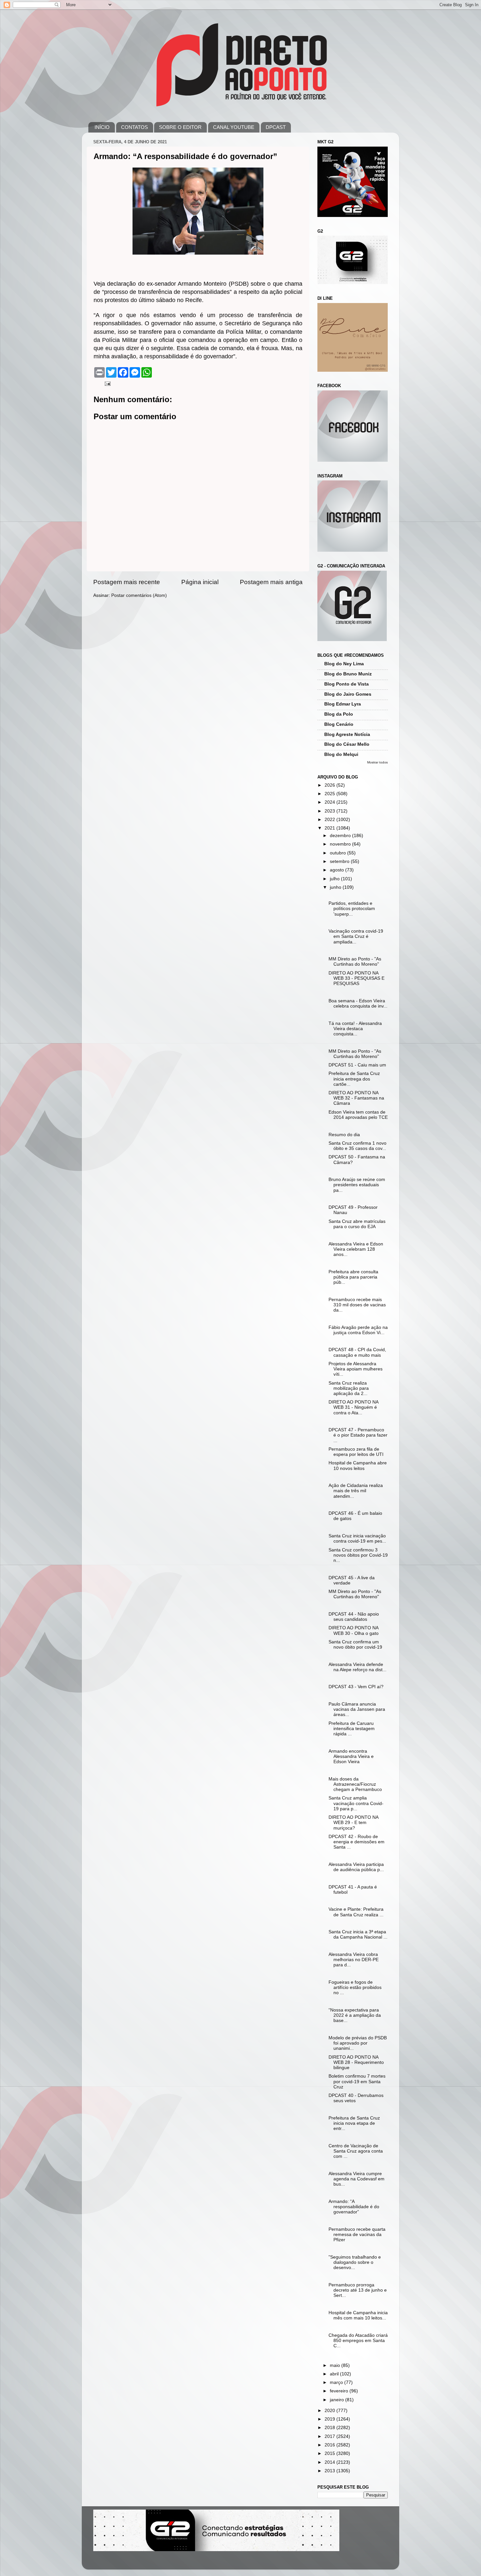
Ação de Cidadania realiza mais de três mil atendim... (356, 1491)
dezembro (341, 836)
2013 (330, 2471)
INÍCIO (102, 127)
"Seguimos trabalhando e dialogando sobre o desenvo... (355, 2262)
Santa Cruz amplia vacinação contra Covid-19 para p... (356, 1803)
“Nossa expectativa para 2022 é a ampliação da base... (355, 2015)
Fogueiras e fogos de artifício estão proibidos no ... (355, 1987)
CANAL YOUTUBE (234, 127)
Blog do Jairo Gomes (348, 694)
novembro (341, 844)
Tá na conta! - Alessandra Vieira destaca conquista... (355, 1029)
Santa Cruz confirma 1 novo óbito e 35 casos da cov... (357, 1146)
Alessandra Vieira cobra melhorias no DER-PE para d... (354, 1960)
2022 (330, 820)
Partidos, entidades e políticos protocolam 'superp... (352, 909)
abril (335, 2374)
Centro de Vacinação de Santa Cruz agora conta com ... (356, 2151)
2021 (330, 828)
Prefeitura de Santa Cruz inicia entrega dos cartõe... (354, 1079)
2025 (330, 794)
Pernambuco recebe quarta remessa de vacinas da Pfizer (357, 2235)
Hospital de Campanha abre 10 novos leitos (358, 1466)
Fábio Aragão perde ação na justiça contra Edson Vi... (358, 1330)
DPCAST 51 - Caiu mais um (357, 1065)
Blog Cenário (339, 724)
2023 (330, 811)
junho (336, 887)
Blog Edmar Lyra (343, 704)
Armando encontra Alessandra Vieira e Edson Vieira (351, 1756)
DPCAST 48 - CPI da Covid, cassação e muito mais (357, 1352)
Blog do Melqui (341, 754)
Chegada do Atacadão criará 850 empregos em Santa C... (358, 2341)
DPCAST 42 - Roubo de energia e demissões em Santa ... (356, 1842)
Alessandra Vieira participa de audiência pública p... (356, 1867)
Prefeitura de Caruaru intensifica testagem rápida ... (352, 1729)
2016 (330, 2445)
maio (336, 2365)
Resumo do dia (344, 1135)
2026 (330, 785)
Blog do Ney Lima (344, 664)
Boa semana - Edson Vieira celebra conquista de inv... (358, 1003)
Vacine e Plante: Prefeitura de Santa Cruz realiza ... (356, 1912)
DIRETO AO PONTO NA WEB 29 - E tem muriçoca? (353, 1823)
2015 (330, 2453)
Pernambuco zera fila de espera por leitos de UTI (356, 1452)
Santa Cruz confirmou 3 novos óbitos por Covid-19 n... (358, 1555)
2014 (330, 2462)
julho (335, 879)
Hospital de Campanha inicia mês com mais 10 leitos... (358, 2315)
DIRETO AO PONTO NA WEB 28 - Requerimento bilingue (356, 2062)
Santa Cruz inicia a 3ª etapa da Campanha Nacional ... (358, 1934)
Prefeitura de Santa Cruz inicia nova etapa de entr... (354, 2123)
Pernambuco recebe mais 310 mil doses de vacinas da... (357, 1305)
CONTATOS (134, 127)
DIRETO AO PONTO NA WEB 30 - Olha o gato (354, 1630)
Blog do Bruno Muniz (348, 674)
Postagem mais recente (127, 582)
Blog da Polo (339, 714)
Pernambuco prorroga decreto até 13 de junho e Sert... (358, 2290)
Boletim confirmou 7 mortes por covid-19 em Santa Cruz (357, 2081)
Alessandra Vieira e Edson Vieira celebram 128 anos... (356, 1249)
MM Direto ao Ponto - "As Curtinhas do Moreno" (355, 962)
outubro (338, 853)
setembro (340, 861)
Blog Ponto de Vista (347, 684)
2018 (330, 2428)
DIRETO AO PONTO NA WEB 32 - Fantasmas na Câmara (356, 1098)
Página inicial (200, 582)
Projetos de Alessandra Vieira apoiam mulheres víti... (356, 1369)
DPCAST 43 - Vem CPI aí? (356, 1687)
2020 (330, 2411)
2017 (330, 2436)
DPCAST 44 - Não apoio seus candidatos (354, 1617)
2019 (330, 2419)
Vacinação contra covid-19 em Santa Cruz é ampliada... (356, 936)
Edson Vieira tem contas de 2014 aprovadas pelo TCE (358, 1115)
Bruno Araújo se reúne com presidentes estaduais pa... (357, 1185)
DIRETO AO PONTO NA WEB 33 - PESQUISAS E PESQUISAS (356, 978)
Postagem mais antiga (271, 582)
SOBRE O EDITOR (180, 127)
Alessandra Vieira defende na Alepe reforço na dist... (357, 1667)
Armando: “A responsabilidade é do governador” (354, 2207)
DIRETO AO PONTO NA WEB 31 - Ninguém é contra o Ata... (353, 1407)
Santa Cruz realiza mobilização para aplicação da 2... (349, 1388)
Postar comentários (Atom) (139, 595)
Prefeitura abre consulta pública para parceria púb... (353, 1277)
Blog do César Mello (347, 744)
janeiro (338, 2400)
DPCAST (276, 127)
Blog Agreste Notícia (347, 734)
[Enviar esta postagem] (107, 383)
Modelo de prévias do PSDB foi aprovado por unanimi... (358, 2043)
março (337, 2382)
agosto (338, 870)
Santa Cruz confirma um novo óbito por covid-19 (355, 1645)
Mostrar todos (377, 762)
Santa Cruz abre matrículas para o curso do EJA (357, 1224)
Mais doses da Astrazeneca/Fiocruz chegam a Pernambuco (355, 1784)
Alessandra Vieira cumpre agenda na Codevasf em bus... (356, 2179)
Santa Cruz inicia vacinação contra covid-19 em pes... (357, 1538)
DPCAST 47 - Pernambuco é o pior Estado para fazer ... (358, 1435)
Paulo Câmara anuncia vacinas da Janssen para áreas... (357, 1709)
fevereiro (340, 2391)
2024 (330, 802)
